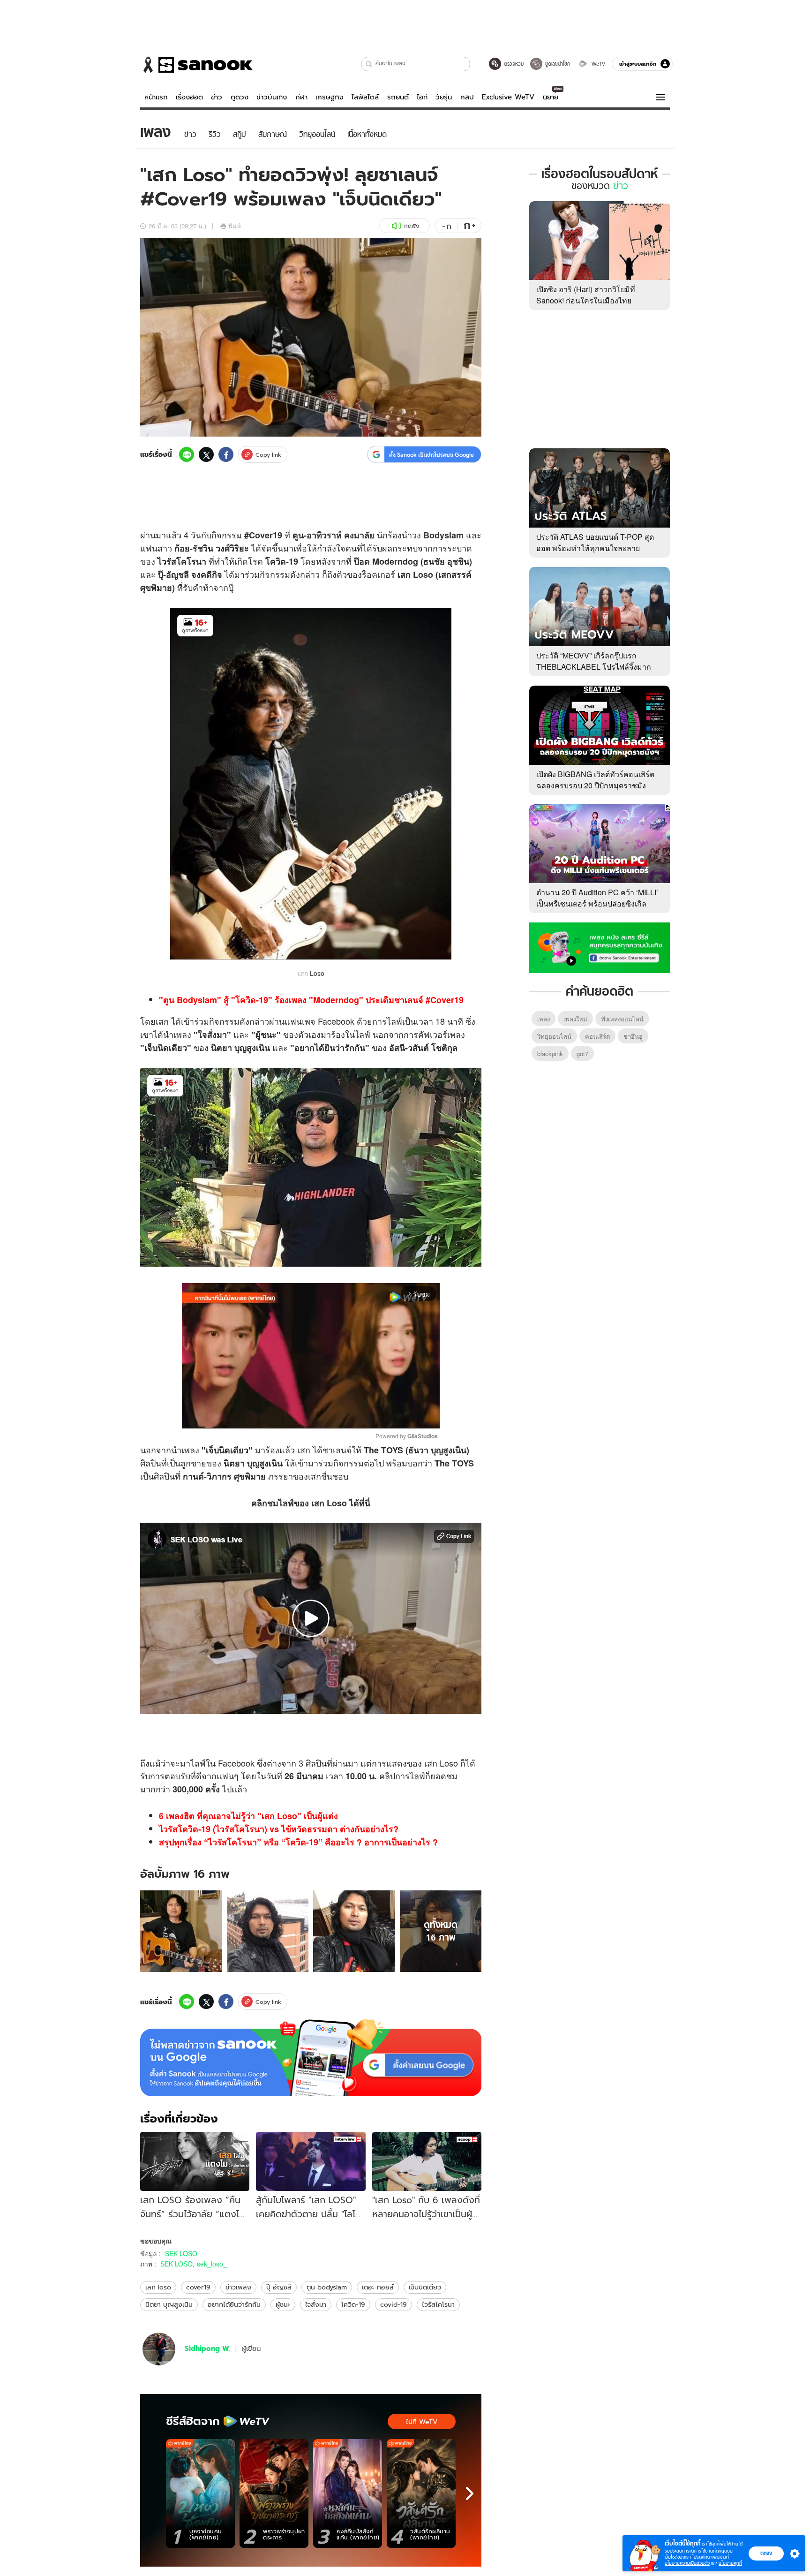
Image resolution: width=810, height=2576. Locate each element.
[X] (206, 454)
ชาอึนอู (633, 1036)
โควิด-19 (353, 2304)
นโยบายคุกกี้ (730, 2563)
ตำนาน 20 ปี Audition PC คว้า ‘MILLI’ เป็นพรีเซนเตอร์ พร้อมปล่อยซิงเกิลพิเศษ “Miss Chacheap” (597, 903)
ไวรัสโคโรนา (438, 2304)
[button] (369, 64)
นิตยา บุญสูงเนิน (169, 2304)
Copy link (268, 455)
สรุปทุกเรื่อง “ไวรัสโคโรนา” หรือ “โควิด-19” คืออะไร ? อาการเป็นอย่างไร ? (298, 1842)
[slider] (272, 1416)
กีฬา (301, 97)
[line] (187, 454)
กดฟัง (412, 226)
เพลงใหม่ (575, 1019)
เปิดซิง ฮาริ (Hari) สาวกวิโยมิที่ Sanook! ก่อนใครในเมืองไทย (586, 295)
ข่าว (217, 97)
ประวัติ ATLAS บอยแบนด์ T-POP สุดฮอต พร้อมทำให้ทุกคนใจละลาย (595, 542)
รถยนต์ (398, 97)
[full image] (181, 1931)
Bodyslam (443, 535)
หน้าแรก (156, 97)
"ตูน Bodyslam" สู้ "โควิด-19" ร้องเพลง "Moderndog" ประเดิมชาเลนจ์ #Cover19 (311, 1000)
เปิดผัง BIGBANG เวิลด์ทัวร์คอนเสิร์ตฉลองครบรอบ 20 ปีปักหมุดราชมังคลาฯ (595, 785)
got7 (582, 1054)
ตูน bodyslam (327, 2287)
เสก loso (158, 2287)
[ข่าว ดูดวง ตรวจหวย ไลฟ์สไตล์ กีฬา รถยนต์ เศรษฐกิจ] (196, 65)
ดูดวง (240, 97)
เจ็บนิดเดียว (425, 2287)
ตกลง (766, 2553)
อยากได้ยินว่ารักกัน (234, 2304)
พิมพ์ (235, 226)
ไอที (422, 97)
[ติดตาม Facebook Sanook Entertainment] (600, 947)
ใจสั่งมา (212, 1035)
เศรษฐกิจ (330, 97)
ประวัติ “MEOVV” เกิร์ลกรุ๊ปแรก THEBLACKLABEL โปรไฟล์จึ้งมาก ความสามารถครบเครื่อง (594, 667)
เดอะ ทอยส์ (378, 2287)
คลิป (467, 97)
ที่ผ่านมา (342, 1763)
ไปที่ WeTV (422, 2422)
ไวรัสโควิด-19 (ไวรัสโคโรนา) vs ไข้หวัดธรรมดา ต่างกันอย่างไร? (279, 1829)
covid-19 (394, 2304)
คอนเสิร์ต (597, 1036)
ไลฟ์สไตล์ (365, 97)
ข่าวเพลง (238, 2287)
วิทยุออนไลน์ (554, 1036)
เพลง (182, 1034)
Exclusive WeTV (508, 97)
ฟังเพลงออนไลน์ (622, 1019)
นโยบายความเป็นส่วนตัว (687, 2563)
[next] (470, 2493)
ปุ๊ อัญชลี (279, 2287)
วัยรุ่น (444, 97)
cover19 (198, 2287)
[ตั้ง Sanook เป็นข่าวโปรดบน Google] (311, 2058)
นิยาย (551, 97)
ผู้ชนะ (283, 2304)
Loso (423, 574)
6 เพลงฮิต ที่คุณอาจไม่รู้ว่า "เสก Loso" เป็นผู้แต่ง (248, 1816)
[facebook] (226, 454)
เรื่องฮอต (189, 97)
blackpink (550, 1054)
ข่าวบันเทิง (272, 97)
